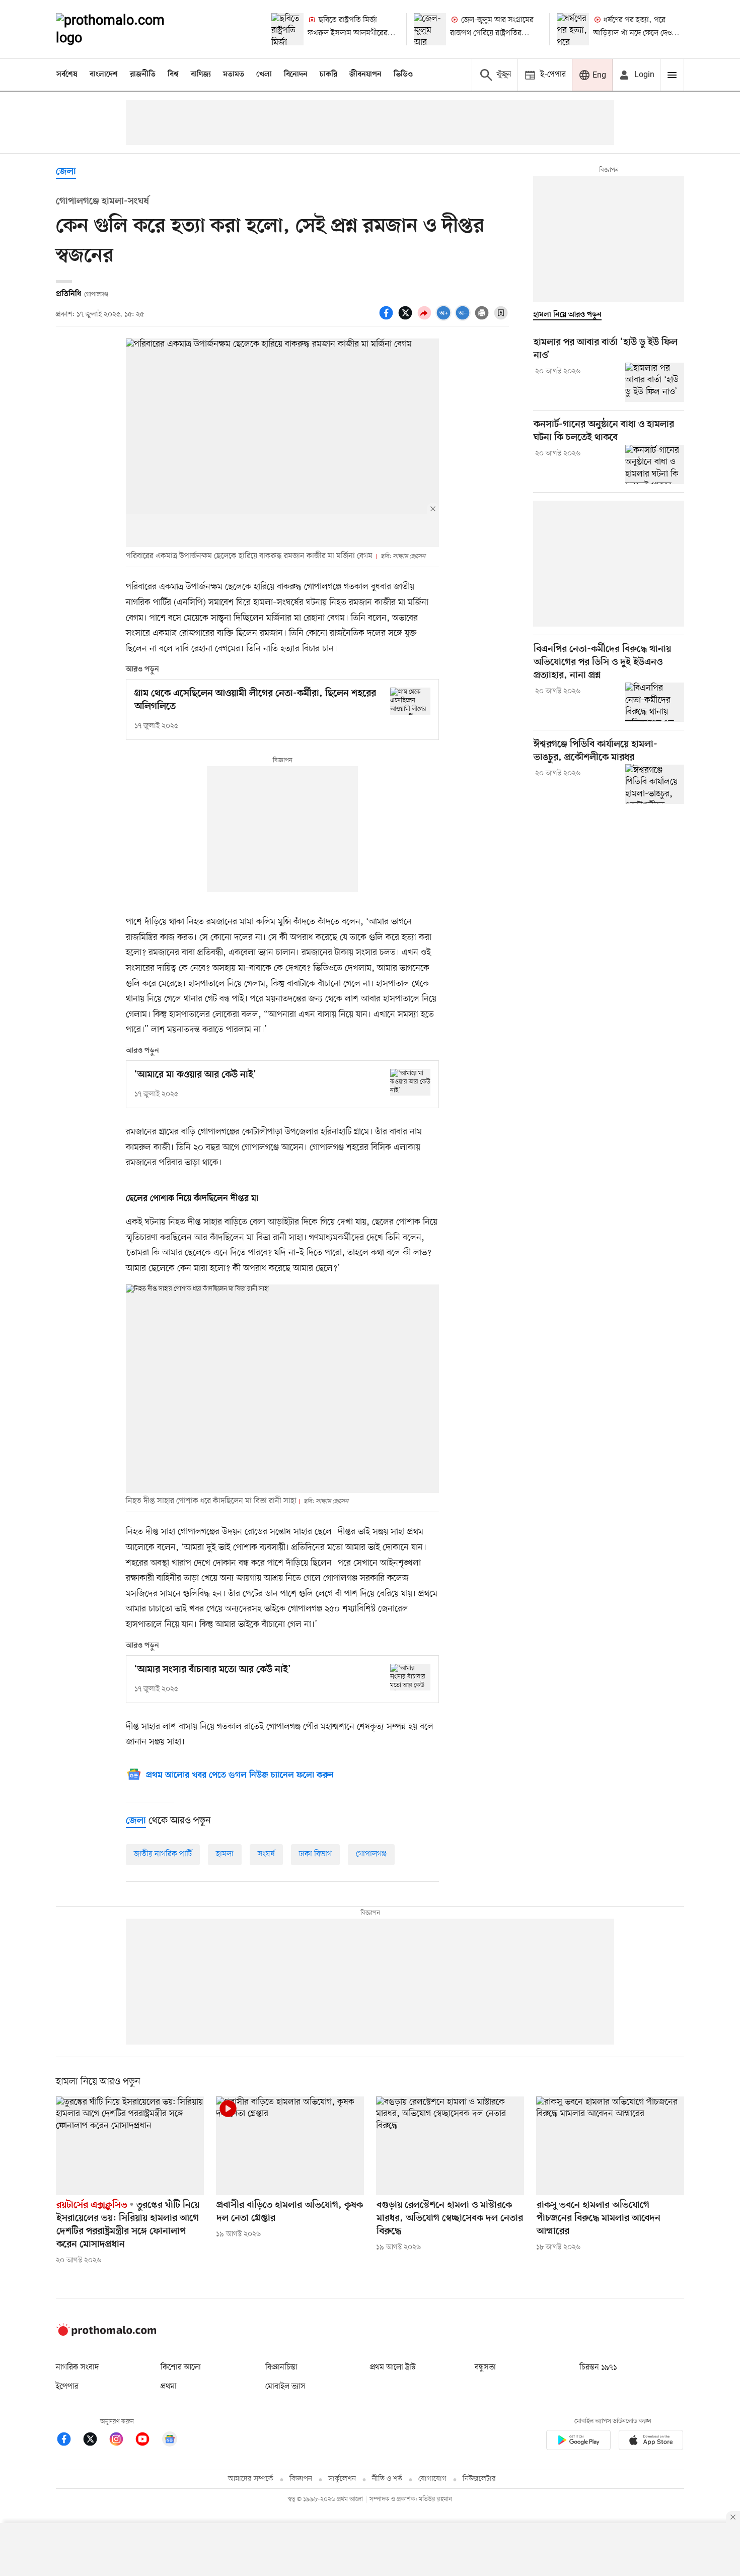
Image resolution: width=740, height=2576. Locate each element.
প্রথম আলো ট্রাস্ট (393, 2367)
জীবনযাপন (365, 75)
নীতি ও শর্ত (387, 2479)
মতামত (234, 75)
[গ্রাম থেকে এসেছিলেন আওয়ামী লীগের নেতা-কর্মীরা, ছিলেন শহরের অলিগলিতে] (410, 701)
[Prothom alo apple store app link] (651, 2442)
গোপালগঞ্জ (371, 1854)
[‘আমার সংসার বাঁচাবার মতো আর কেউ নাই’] (410, 1677)
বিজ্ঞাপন (301, 2479)
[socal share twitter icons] (407, 318)
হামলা (225, 1854)
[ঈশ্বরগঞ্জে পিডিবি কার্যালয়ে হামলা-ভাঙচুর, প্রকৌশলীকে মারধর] (655, 784)
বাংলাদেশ (104, 75)
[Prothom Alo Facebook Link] (69, 2441)
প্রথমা (169, 2387)
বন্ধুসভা (485, 2367)
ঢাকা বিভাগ (315, 1854)
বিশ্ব (173, 75)
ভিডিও (403, 75)
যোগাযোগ (432, 2479)
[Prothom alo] (124, 29)
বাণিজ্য (201, 75)
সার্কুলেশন (342, 2479)
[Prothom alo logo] (106, 2334)
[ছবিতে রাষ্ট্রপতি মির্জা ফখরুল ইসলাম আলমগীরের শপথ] (287, 29)
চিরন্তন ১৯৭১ (598, 2367)
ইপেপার (67, 2387)
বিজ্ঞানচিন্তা (281, 2367)
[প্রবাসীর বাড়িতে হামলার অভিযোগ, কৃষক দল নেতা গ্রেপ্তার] (290, 2146)
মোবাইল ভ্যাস (285, 2387)
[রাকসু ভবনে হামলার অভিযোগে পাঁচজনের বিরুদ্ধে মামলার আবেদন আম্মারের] (610, 2146)
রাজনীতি (143, 75)
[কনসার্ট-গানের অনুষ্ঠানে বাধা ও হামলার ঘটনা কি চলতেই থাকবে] (655, 464)
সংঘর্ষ (266, 1854)
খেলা (264, 75)
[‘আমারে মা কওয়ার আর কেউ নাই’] (410, 1082)
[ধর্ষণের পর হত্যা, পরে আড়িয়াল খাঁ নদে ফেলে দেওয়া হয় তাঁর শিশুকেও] (573, 29)
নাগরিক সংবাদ (77, 2367)
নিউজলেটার (479, 2479)
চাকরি (328, 75)
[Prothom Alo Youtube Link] (147, 2441)
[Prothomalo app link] (578, 2442)
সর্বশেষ (67, 75)
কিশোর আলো (181, 2367)
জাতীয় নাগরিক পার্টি (163, 1854)
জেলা (66, 172)
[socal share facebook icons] (388, 318)
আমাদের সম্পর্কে (251, 2479)
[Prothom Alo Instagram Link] (121, 2441)
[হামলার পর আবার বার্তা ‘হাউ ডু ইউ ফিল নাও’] (655, 382)
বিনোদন (296, 75)
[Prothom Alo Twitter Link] (95, 2441)
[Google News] (170, 2441)
